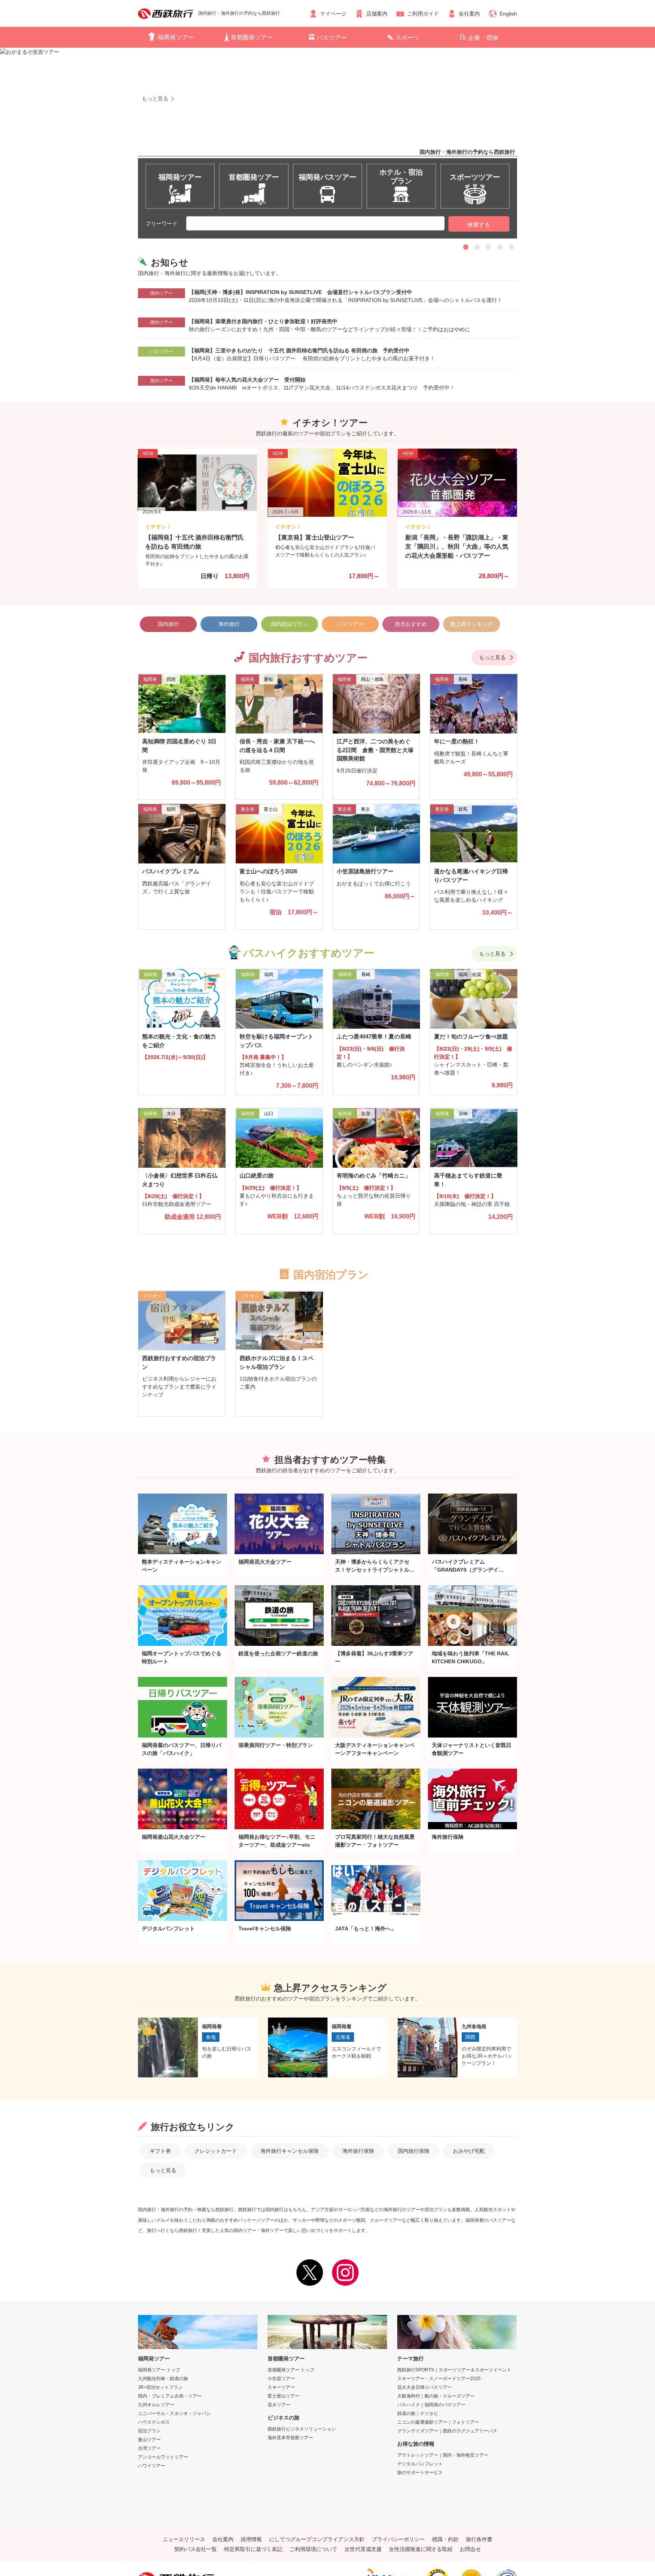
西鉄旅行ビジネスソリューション (302, 2429)
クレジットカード (216, 2151)
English (508, 14)
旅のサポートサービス (420, 2473)
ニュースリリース (184, 2539)
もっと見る (492, 657)
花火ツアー (279, 2405)
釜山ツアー (149, 2440)
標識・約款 (445, 2539)
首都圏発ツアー (252, 37)
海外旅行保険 (358, 2151)
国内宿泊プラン (290, 624)
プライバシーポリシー (398, 2539)
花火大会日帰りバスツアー (425, 2387)
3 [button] (489, 247)
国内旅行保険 (414, 2151)
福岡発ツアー (176, 37)
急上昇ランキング (472, 624)
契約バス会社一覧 (196, 2549)
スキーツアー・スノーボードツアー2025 (439, 2379)
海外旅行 (229, 624)
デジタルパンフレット (420, 2464)
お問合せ (470, 2549)
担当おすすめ (411, 624)
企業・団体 (483, 38)
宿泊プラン (149, 2431)
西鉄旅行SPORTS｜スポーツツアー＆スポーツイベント (454, 2370)
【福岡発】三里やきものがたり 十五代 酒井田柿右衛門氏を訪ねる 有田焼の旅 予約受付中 (299, 350)
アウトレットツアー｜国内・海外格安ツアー (443, 2455)
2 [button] (477, 247)
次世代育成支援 (363, 2549)
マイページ (333, 14)
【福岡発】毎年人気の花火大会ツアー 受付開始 (247, 380)
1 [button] (466, 247)
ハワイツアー (152, 2466)
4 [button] (500, 247)
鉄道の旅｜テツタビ (418, 2413)
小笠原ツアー (281, 2379)
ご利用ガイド (423, 14)
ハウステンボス (154, 2422)
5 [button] (511, 247)
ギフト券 (160, 2151)
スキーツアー (281, 2387)
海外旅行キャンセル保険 (290, 2151)
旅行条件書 (479, 2539)
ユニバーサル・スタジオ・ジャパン (174, 2413)
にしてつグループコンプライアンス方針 (317, 2539)
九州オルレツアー (156, 2405)
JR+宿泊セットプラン (160, 2387)
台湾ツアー (149, 2448)
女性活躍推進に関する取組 (421, 2549)
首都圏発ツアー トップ (291, 2370)
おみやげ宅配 (469, 2151)
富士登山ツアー (284, 2396)
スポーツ (407, 38)
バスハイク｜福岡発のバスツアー (431, 2405)
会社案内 (469, 14)
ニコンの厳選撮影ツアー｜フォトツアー (438, 2422)
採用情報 (251, 2539)
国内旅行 (168, 624)
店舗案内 (377, 14)
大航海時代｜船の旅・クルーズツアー (436, 2396)
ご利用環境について (313, 2549)
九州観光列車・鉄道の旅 (163, 2379)
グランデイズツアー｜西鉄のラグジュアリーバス (447, 2431)
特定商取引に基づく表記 (253, 2549)
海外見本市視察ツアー (290, 2438)
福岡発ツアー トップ (159, 2370)
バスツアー (332, 38)
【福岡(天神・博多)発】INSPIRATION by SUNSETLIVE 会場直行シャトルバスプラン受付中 (300, 292)
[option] (327, 128)
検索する (479, 224)
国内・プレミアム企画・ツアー (170, 2396)
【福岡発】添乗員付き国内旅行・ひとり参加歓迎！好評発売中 (263, 321)
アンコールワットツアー (163, 2457)
